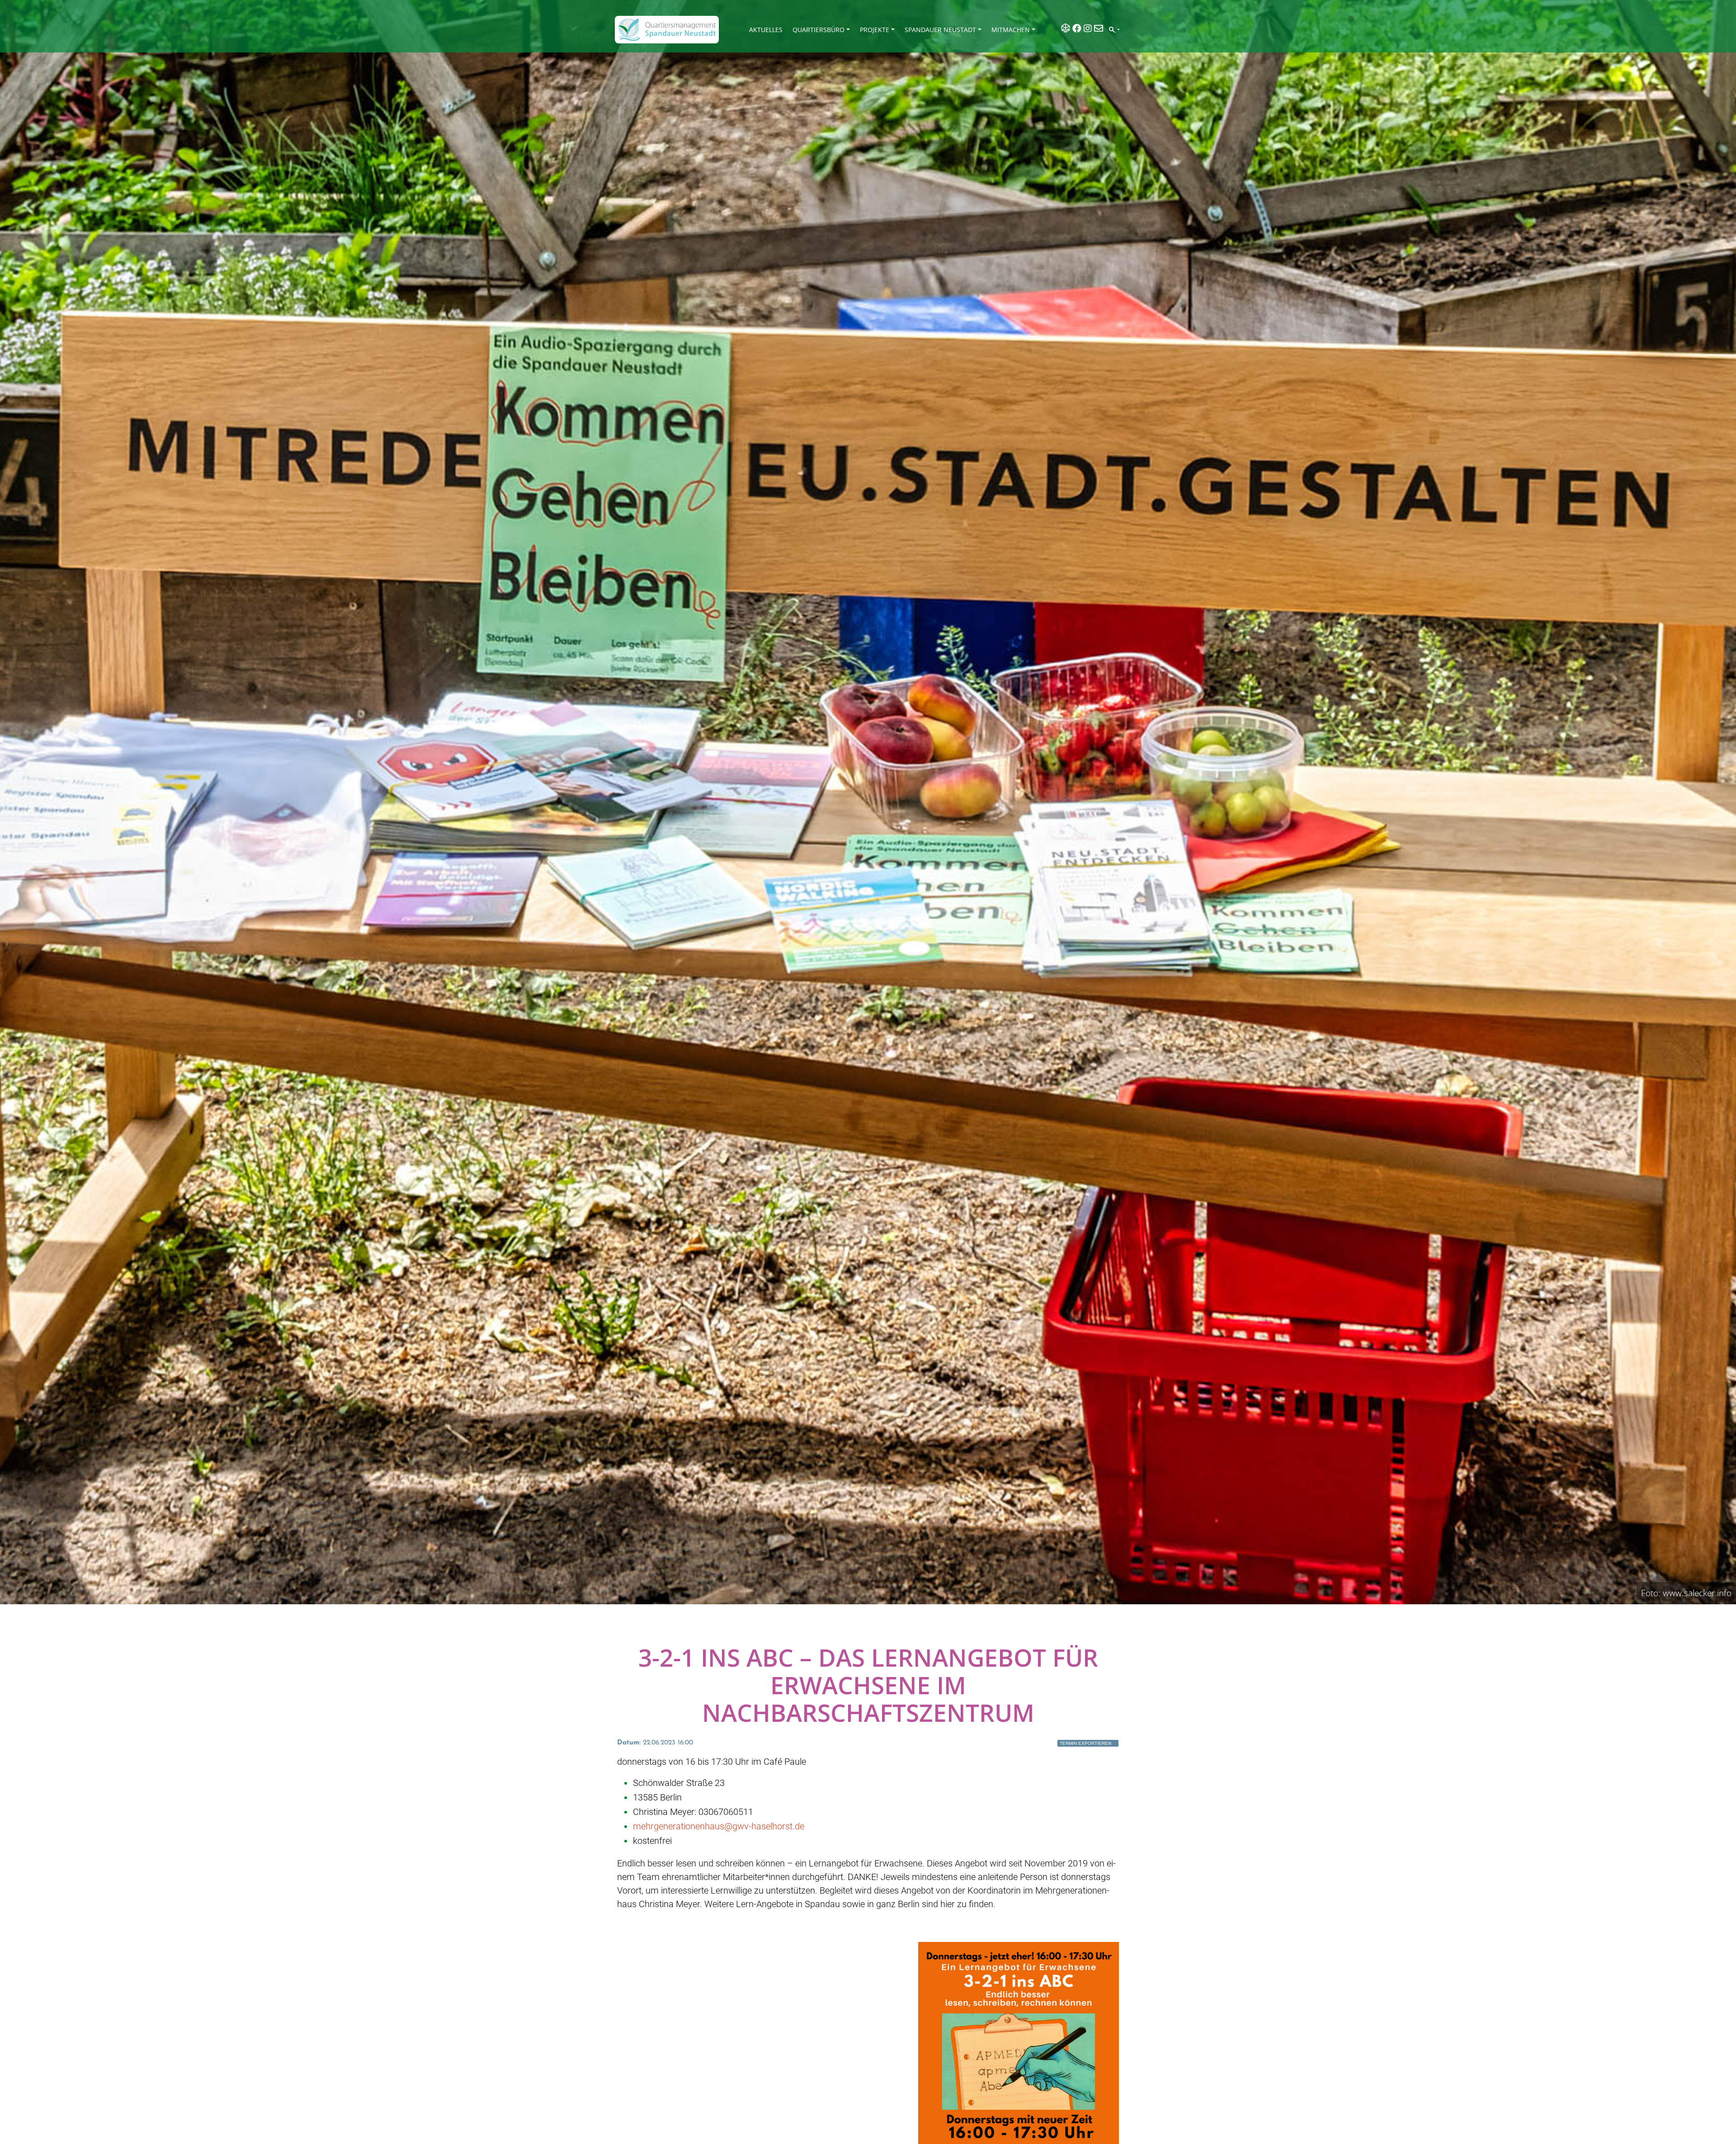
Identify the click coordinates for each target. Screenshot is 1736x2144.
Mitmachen (1011, 30)
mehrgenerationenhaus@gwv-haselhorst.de (719, 1826)
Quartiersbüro (818, 30)
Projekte (875, 30)
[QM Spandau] (667, 30)
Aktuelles (766, 30)
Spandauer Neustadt (940, 30)
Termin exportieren (1085, 1743)
